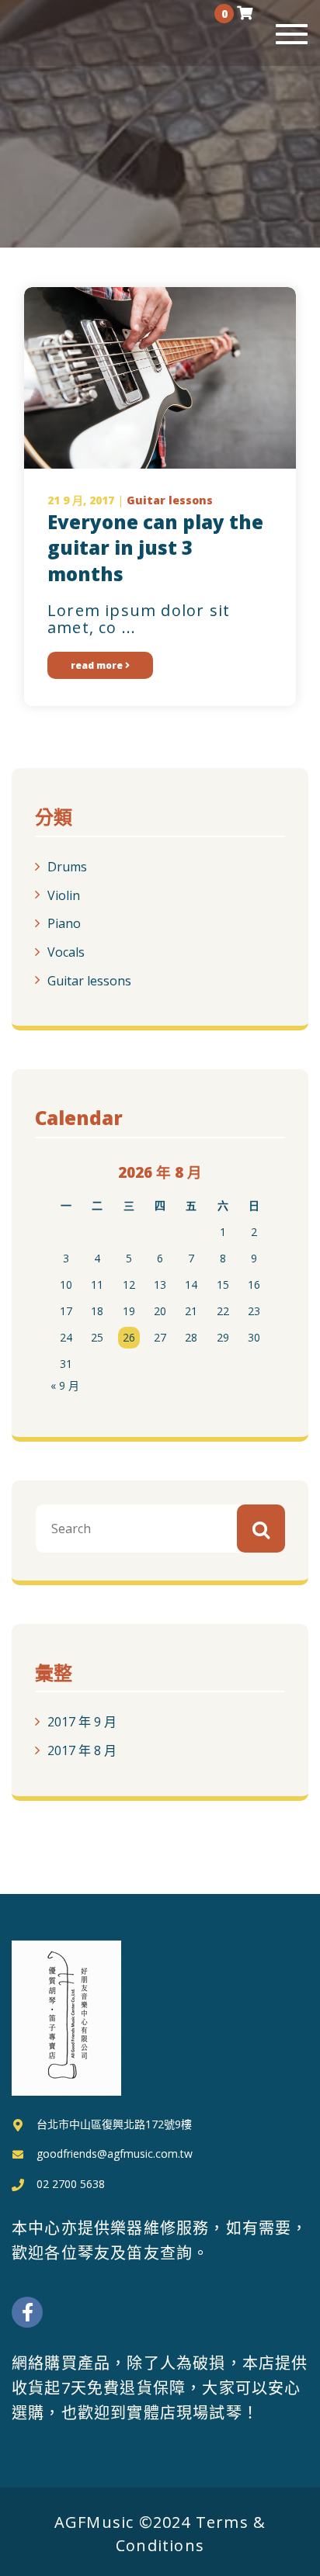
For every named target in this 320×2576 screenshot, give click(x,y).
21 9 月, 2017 (81, 500)
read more (98, 665)
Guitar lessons (89, 980)
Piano (64, 923)
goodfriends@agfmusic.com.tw (115, 2154)
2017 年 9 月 (82, 1722)
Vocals (66, 952)
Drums (67, 867)
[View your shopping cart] (245, 12)
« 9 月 (65, 1385)
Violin (64, 895)
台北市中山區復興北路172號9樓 (114, 2124)
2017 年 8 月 (82, 1750)
